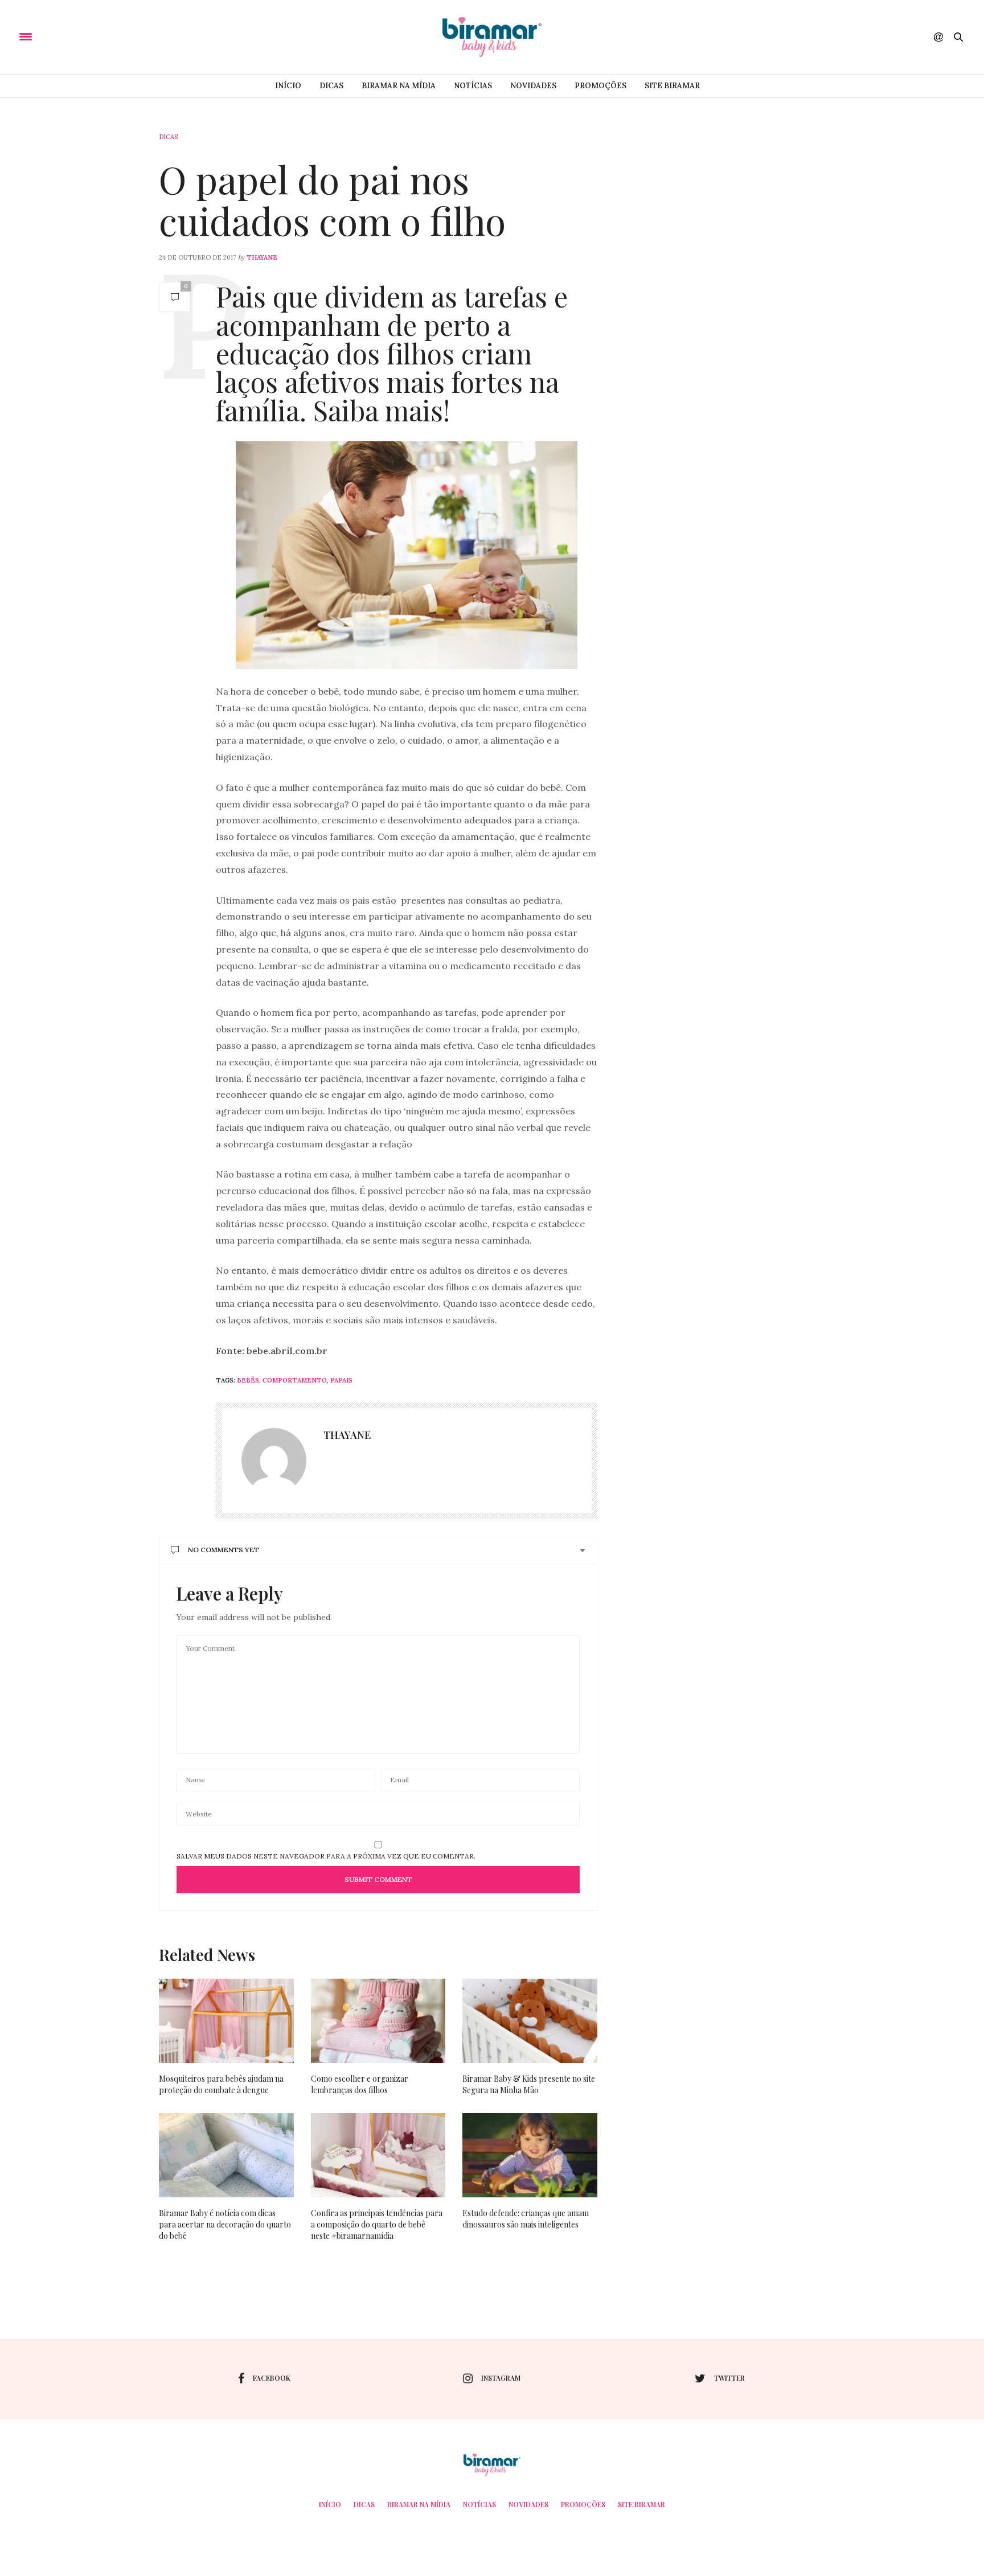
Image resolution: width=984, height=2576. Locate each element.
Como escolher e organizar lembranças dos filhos (360, 2084)
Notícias (473, 86)
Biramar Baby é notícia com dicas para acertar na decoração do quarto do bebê (225, 2224)
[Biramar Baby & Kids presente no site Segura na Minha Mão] (530, 2021)
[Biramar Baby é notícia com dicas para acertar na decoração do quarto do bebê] (226, 2155)
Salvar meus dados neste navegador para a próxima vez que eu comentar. (326, 1856)
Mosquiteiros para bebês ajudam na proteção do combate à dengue (221, 2084)
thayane (262, 257)
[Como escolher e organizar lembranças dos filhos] (378, 2021)
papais (341, 1380)
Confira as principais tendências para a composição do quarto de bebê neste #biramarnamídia (377, 2224)
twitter (729, 2378)
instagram (501, 2378)
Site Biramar (672, 86)
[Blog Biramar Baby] (492, 37)
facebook (272, 2378)
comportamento (295, 1380)
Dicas (331, 86)
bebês (248, 1380)
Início (288, 86)
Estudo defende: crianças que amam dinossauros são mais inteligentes (526, 2219)
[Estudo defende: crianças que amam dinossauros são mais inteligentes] (530, 2155)
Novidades (533, 86)
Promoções (600, 86)
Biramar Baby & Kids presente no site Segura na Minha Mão (529, 2084)
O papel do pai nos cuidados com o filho (332, 200)
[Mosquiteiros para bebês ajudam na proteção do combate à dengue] (226, 2021)
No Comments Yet (224, 1550)
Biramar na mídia (399, 86)
